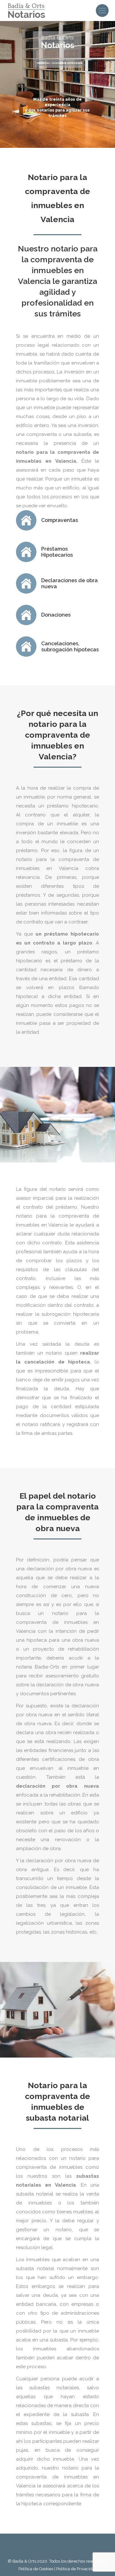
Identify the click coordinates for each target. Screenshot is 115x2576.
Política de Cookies (36, 2569)
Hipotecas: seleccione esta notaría (60, 63)
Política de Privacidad (77, 2569)
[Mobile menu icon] (102, 11)
